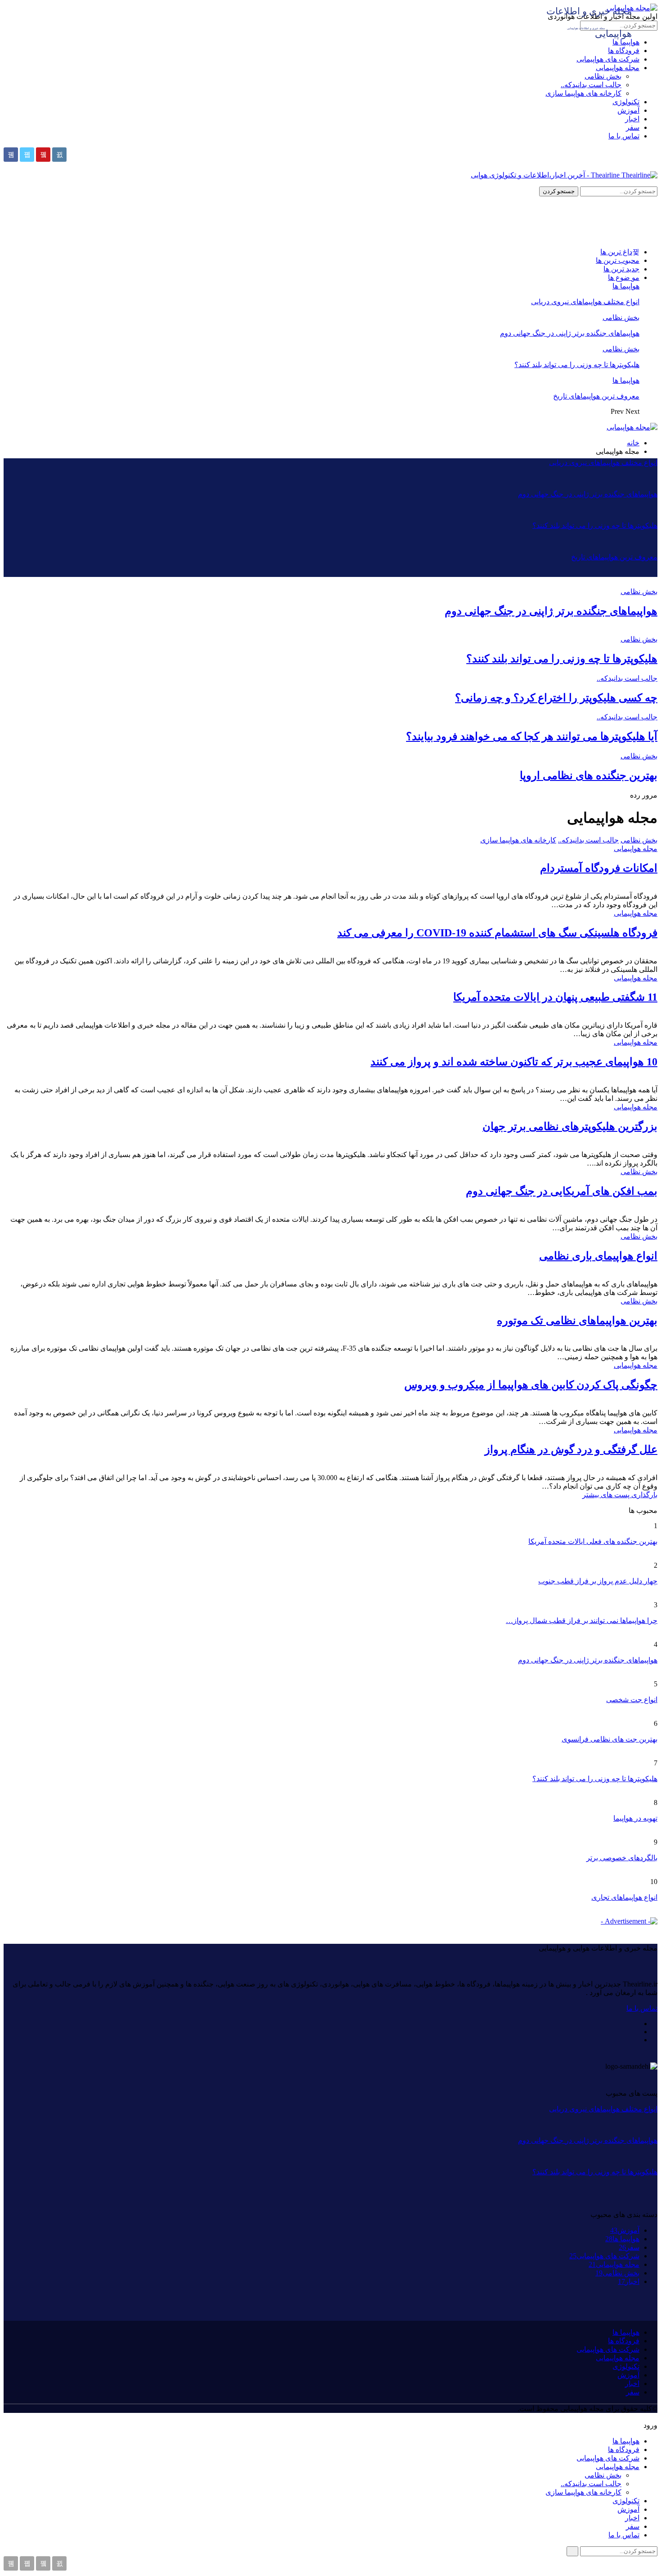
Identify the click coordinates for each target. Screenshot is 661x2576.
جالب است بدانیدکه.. (591, 85)
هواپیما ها (626, 286)
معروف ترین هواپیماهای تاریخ (596, 396)
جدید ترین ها (621, 269)
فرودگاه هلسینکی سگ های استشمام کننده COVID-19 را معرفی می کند (497, 933)
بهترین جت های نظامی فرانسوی (610, 1739)
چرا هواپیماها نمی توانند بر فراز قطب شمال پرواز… (582, 1621)
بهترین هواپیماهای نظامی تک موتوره (577, 1321)
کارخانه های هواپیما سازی (583, 93)
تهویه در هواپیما (635, 1818)
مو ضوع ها (624, 277)
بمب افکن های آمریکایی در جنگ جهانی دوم (562, 1191)
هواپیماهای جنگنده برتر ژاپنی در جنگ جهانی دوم (570, 333)
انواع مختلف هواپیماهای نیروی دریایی (585, 302)
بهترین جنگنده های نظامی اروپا (589, 776)
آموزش (628, 110)
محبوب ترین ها (618, 260)
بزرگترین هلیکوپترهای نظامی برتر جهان (570, 1126)
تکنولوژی (626, 102)
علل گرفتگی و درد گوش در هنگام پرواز (571, 1450)
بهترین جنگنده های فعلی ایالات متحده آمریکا (593, 1541)
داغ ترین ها (616, 252)
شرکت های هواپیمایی (608, 59)
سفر (633, 127)
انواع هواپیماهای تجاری (624, 1897)
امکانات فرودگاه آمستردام (599, 868)
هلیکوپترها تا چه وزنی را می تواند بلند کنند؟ (577, 365)
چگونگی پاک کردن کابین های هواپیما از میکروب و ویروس (531, 1385)
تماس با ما (624, 136)
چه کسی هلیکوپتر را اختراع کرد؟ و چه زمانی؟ (556, 698)
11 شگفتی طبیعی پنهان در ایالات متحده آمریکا (555, 997)
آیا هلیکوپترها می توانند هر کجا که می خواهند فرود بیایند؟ (532, 736)
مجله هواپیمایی (618, 68)
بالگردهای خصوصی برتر (622, 1858)
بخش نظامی (603, 76)
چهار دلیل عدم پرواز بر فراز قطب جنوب (598, 1581)
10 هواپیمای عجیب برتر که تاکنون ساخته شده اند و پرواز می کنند (514, 1062)
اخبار (632, 119)
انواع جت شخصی (632, 1700)
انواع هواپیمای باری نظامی (598, 1256)
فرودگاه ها (624, 51)
